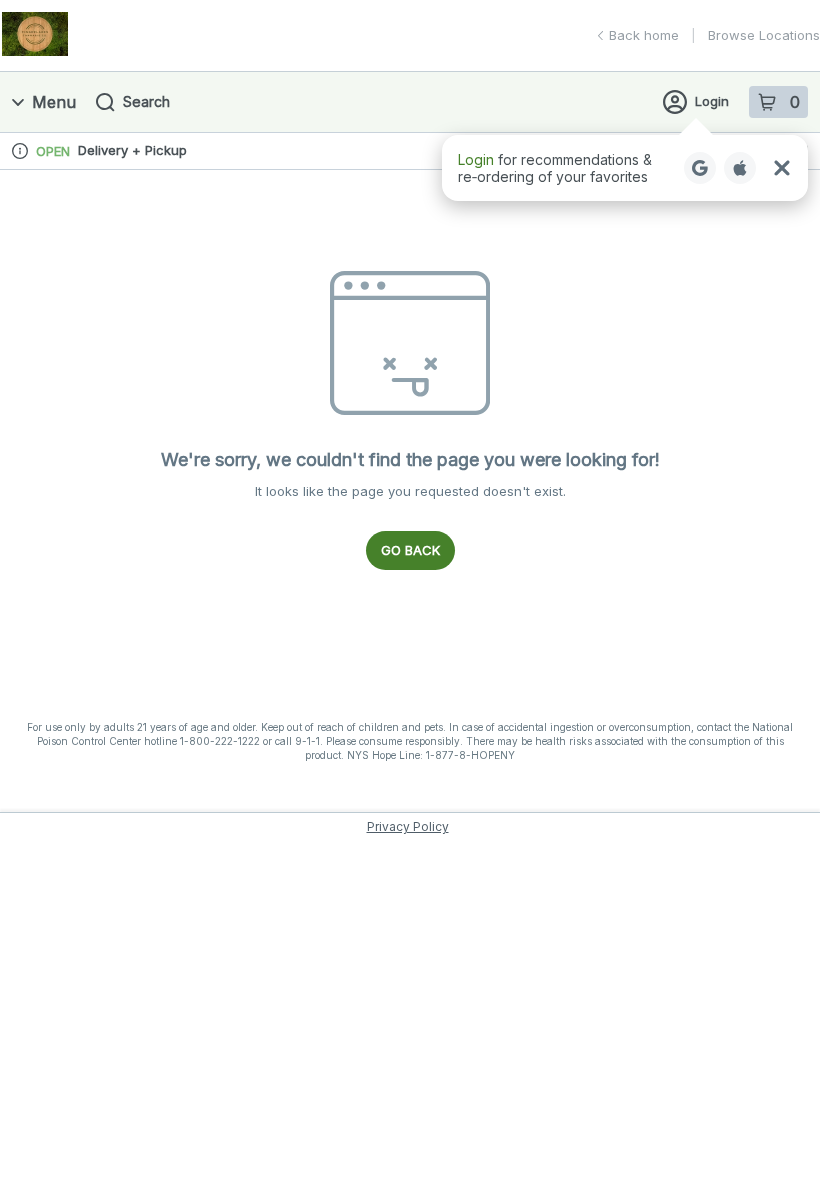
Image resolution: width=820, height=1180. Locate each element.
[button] (625, 168)
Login (712, 101)
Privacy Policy (408, 826)
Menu (54, 102)
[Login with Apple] (740, 168)
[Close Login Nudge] (782, 168)
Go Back (410, 550)
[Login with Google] (700, 168)
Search (146, 101)
